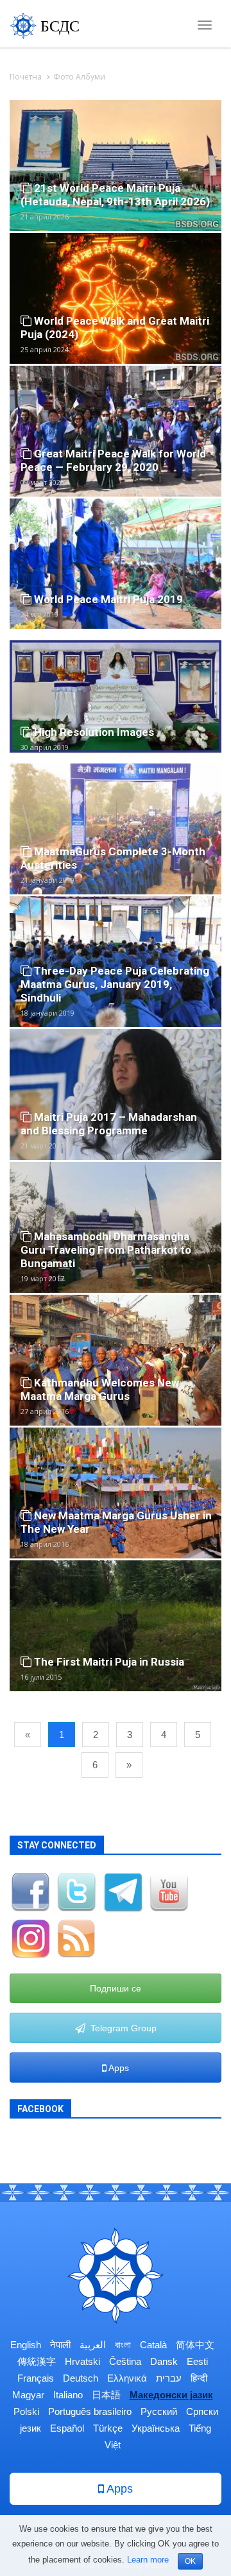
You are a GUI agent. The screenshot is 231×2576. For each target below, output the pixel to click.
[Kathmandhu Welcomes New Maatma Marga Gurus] (116, 1359)
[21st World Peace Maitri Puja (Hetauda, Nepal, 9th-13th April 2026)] (116, 165)
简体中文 (195, 2345)
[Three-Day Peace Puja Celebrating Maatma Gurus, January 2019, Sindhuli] (116, 961)
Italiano (68, 2395)
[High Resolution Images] (116, 695)
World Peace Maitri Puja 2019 (107, 599)
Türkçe (108, 2428)
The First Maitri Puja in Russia (108, 1662)
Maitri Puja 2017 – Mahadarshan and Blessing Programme (109, 1124)
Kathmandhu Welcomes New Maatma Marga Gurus (100, 1389)
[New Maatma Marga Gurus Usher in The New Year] (116, 1492)
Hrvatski (82, 2361)
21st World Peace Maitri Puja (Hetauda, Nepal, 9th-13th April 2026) (115, 195)
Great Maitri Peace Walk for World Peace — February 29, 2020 (113, 460)
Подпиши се (116, 1988)
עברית (169, 2378)
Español (67, 2428)
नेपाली (60, 2345)
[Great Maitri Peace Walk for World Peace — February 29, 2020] (116, 430)
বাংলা (123, 2345)
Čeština (125, 2361)
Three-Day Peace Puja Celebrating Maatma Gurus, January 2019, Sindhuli (115, 984)
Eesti (197, 2361)
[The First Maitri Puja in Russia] (116, 1625)
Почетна (26, 77)
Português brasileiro (90, 2411)
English (26, 2345)
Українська (156, 2428)
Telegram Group (121, 2028)
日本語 (106, 2395)
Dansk (164, 2361)
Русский (159, 2411)
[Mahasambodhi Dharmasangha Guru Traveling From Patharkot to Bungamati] (116, 1226)
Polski (26, 2411)
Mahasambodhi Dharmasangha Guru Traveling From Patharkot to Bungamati (106, 1250)
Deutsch (81, 2378)
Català (153, 2345)
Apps (118, 2068)
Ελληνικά (127, 2378)
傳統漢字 (37, 2361)
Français (36, 2378)
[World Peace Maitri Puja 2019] (116, 562)
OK (190, 2561)
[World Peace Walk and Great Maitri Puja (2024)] (116, 297)
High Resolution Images (93, 732)
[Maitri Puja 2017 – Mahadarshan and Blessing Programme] (116, 1094)
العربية (93, 2345)
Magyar (28, 2395)
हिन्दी (199, 2378)
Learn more (148, 2560)
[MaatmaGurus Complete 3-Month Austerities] (116, 828)
